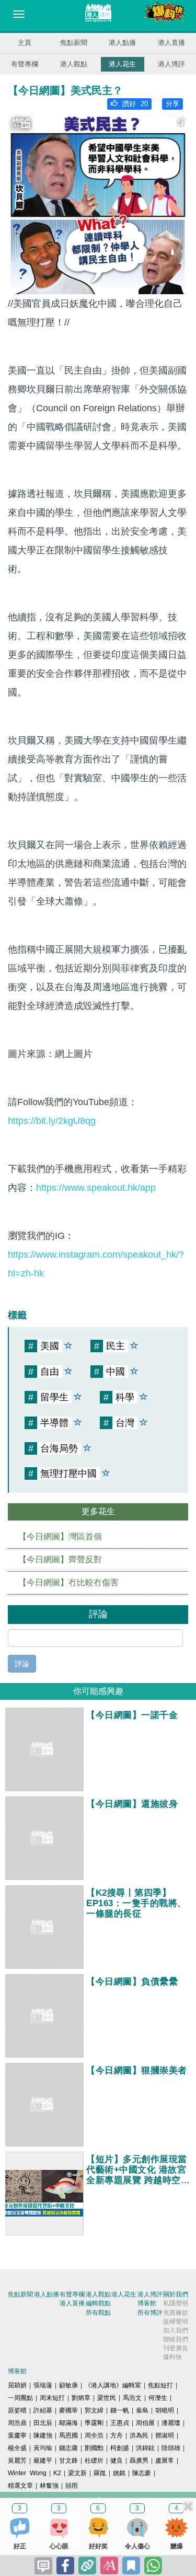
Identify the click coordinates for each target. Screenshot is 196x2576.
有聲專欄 (25, 64)
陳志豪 (142, 2473)
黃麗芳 (17, 2461)
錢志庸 (68, 2448)
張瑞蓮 (43, 2385)
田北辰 (43, 2423)
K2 (57, 2473)
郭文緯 (94, 2410)
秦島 (142, 2410)
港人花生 (122, 64)
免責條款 (176, 2313)
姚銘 (119, 2473)
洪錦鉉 (145, 2448)
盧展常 (165, 2461)
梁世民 (107, 2398)
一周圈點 (20, 2398)
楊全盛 (17, 2448)
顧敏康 (68, 2385)
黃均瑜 (43, 2448)
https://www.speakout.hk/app (96, 1188)
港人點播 (122, 43)
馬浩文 (132, 2398)
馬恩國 (68, 2435)
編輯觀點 (98, 2303)
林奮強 (49, 2486)
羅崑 (100, 2473)
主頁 (25, 43)
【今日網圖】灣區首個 (60, 1536)
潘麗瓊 (171, 2423)
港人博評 (171, 64)
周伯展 (145, 2423)
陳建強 (43, 2435)
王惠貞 (120, 2423)
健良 (117, 2461)
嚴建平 (43, 2461)
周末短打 (52, 2398)
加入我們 (176, 2330)
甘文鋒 (68, 2461)
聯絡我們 (176, 2339)
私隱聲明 (176, 2303)
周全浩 (94, 2435)
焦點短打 (160, 2385)
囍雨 (72, 2486)
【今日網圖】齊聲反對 (60, 1559)
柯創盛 (120, 2448)
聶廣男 (139, 2461)
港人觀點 (74, 64)
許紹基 (43, 2410)
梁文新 (77, 2473)
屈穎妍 (17, 2385)
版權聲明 (176, 2322)
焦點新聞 (74, 43)
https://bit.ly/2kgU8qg (52, 1121)
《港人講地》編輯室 (113, 2385)
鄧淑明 (165, 2435)
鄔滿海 (68, 2423)
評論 (22, 1664)
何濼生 (158, 2398)
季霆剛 (94, 2423)
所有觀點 (98, 2313)
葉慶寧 (17, 2435)
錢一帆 (120, 2410)
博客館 (147, 2303)
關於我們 (176, 2294)
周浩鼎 (17, 2423)
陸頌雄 (171, 2448)
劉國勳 (94, 2448)
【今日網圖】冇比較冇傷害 (68, 1582)
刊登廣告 (176, 2348)
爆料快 (172, 2357)
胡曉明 (165, 2410)
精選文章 (20, 2486)
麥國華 (68, 2410)
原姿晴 (17, 2410)
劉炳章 (81, 2398)
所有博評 (150, 2313)
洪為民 (139, 2435)
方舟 (117, 2435)
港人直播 (171, 43)
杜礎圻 (94, 2461)
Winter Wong (27, 2473)
